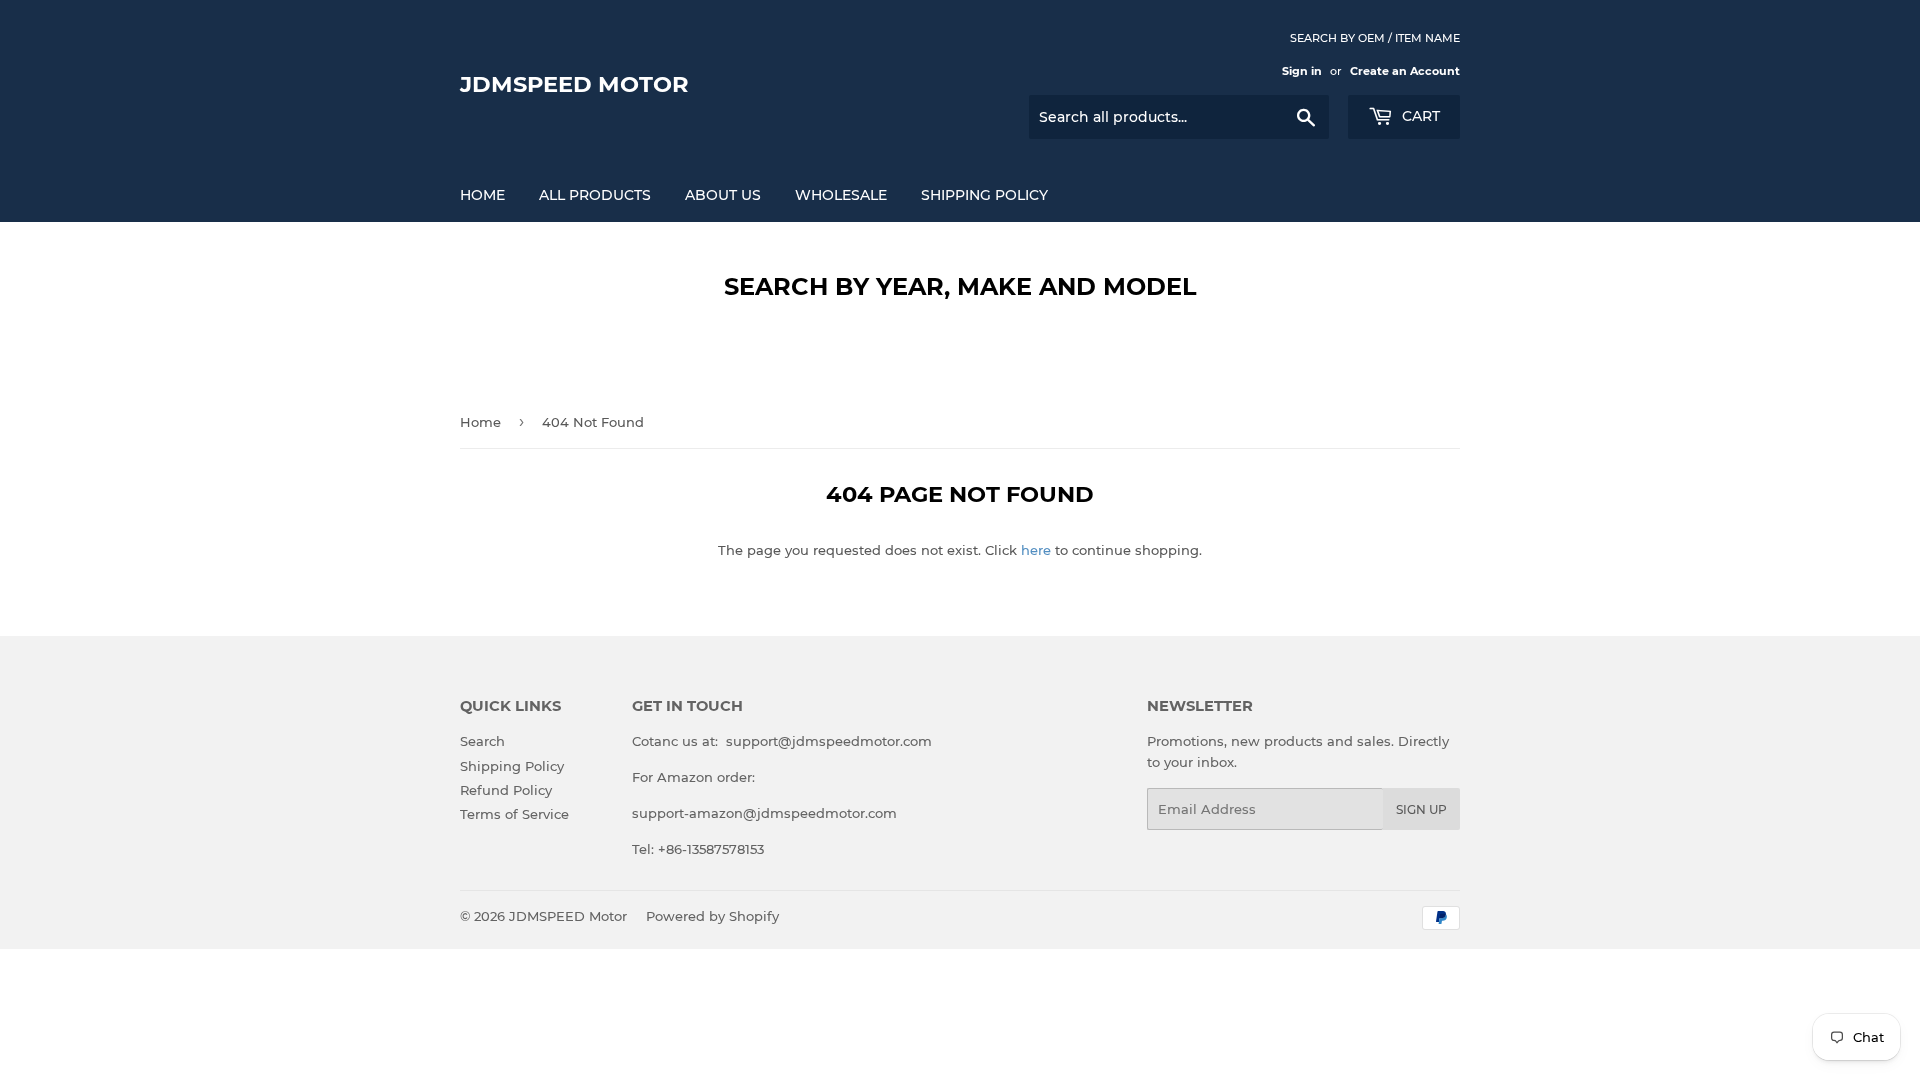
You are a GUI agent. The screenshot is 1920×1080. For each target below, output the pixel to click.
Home (482, 195)
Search (482, 741)
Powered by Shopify (712, 916)
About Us (723, 195)
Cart (1419, 116)
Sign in (1302, 71)
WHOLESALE (841, 195)
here (1036, 550)
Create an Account (1405, 71)
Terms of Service (514, 814)
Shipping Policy (984, 195)
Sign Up (1421, 809)
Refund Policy (506, 790)
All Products (595, 195)
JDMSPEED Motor (574, 84)
